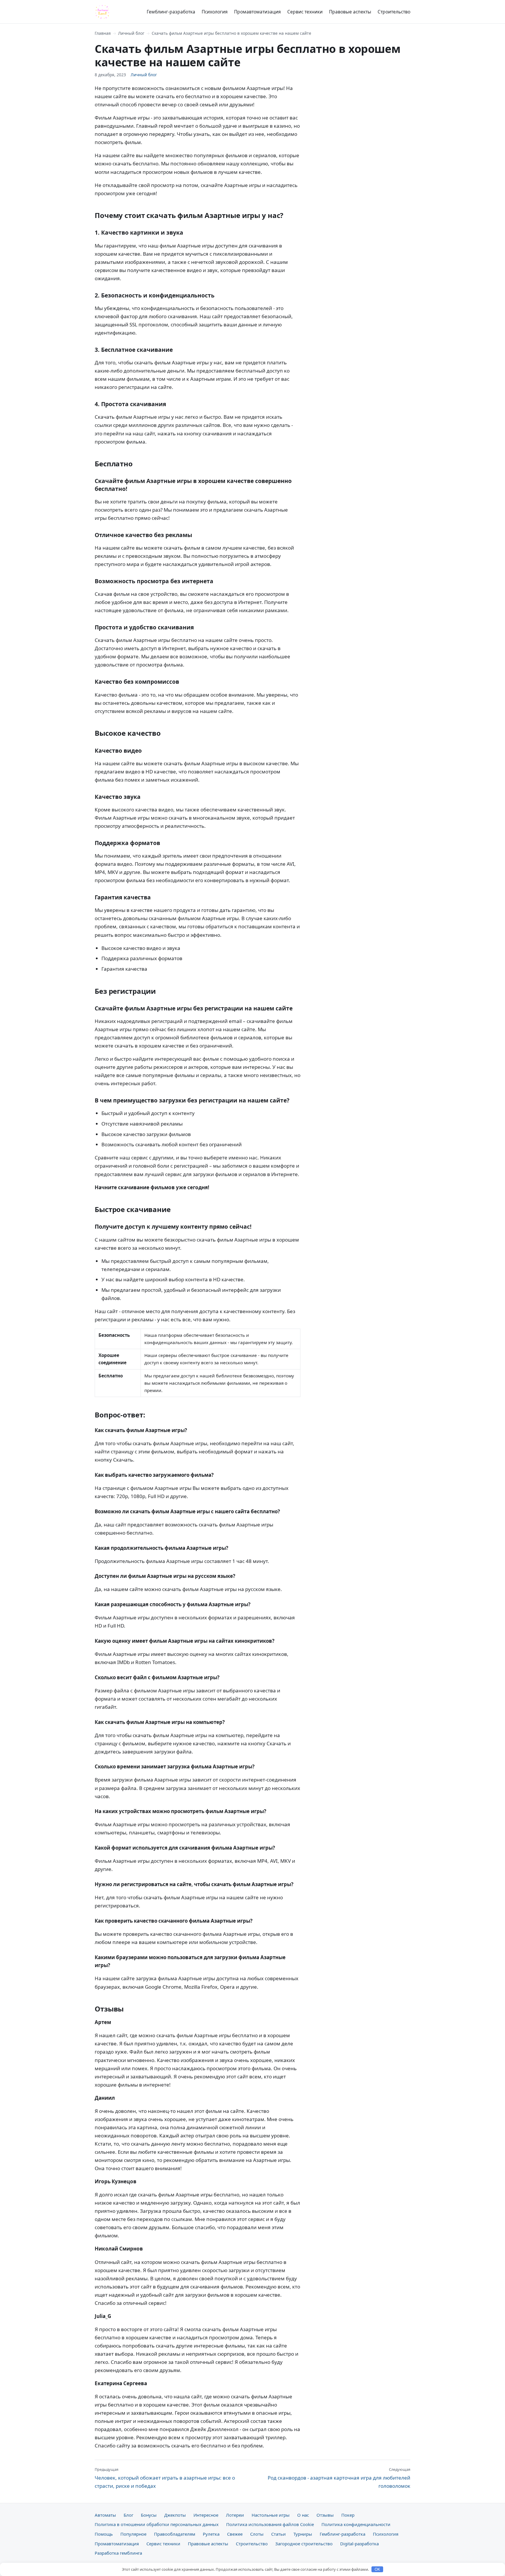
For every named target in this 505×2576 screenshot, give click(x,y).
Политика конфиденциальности (356, 2524)
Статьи (279, 2534)
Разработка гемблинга (118, 2553)
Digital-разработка (359, 2544)
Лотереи (235, 2515)
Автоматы (105, 2515)
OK (377, 2569)
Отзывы (325, 2515)
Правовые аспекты (350, 12)
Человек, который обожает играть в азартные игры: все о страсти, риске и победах (165, 2478)
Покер (348, 2515)
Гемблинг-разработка (171, 12)
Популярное (133, 2534)
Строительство (394, 12)
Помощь (104, 2534)
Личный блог (131, 33)
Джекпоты (175, 2515)
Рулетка (211, 2534)
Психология (215, 12)
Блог (128, 2515)
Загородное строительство (304, 2544)
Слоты (257, 2534)
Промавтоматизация (257, 12)
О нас (303, 2515)
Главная (103, 33)
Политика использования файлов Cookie (270, 2524)
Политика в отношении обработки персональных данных (157, 2524)
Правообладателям (175, 2534)
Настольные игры (271, 2515)
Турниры (303, 2534)
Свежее (235, 2534)
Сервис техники (305, 12)
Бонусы (149, 2515)
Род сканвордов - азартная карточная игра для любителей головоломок (339, 2478)
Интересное (206, 2515)
